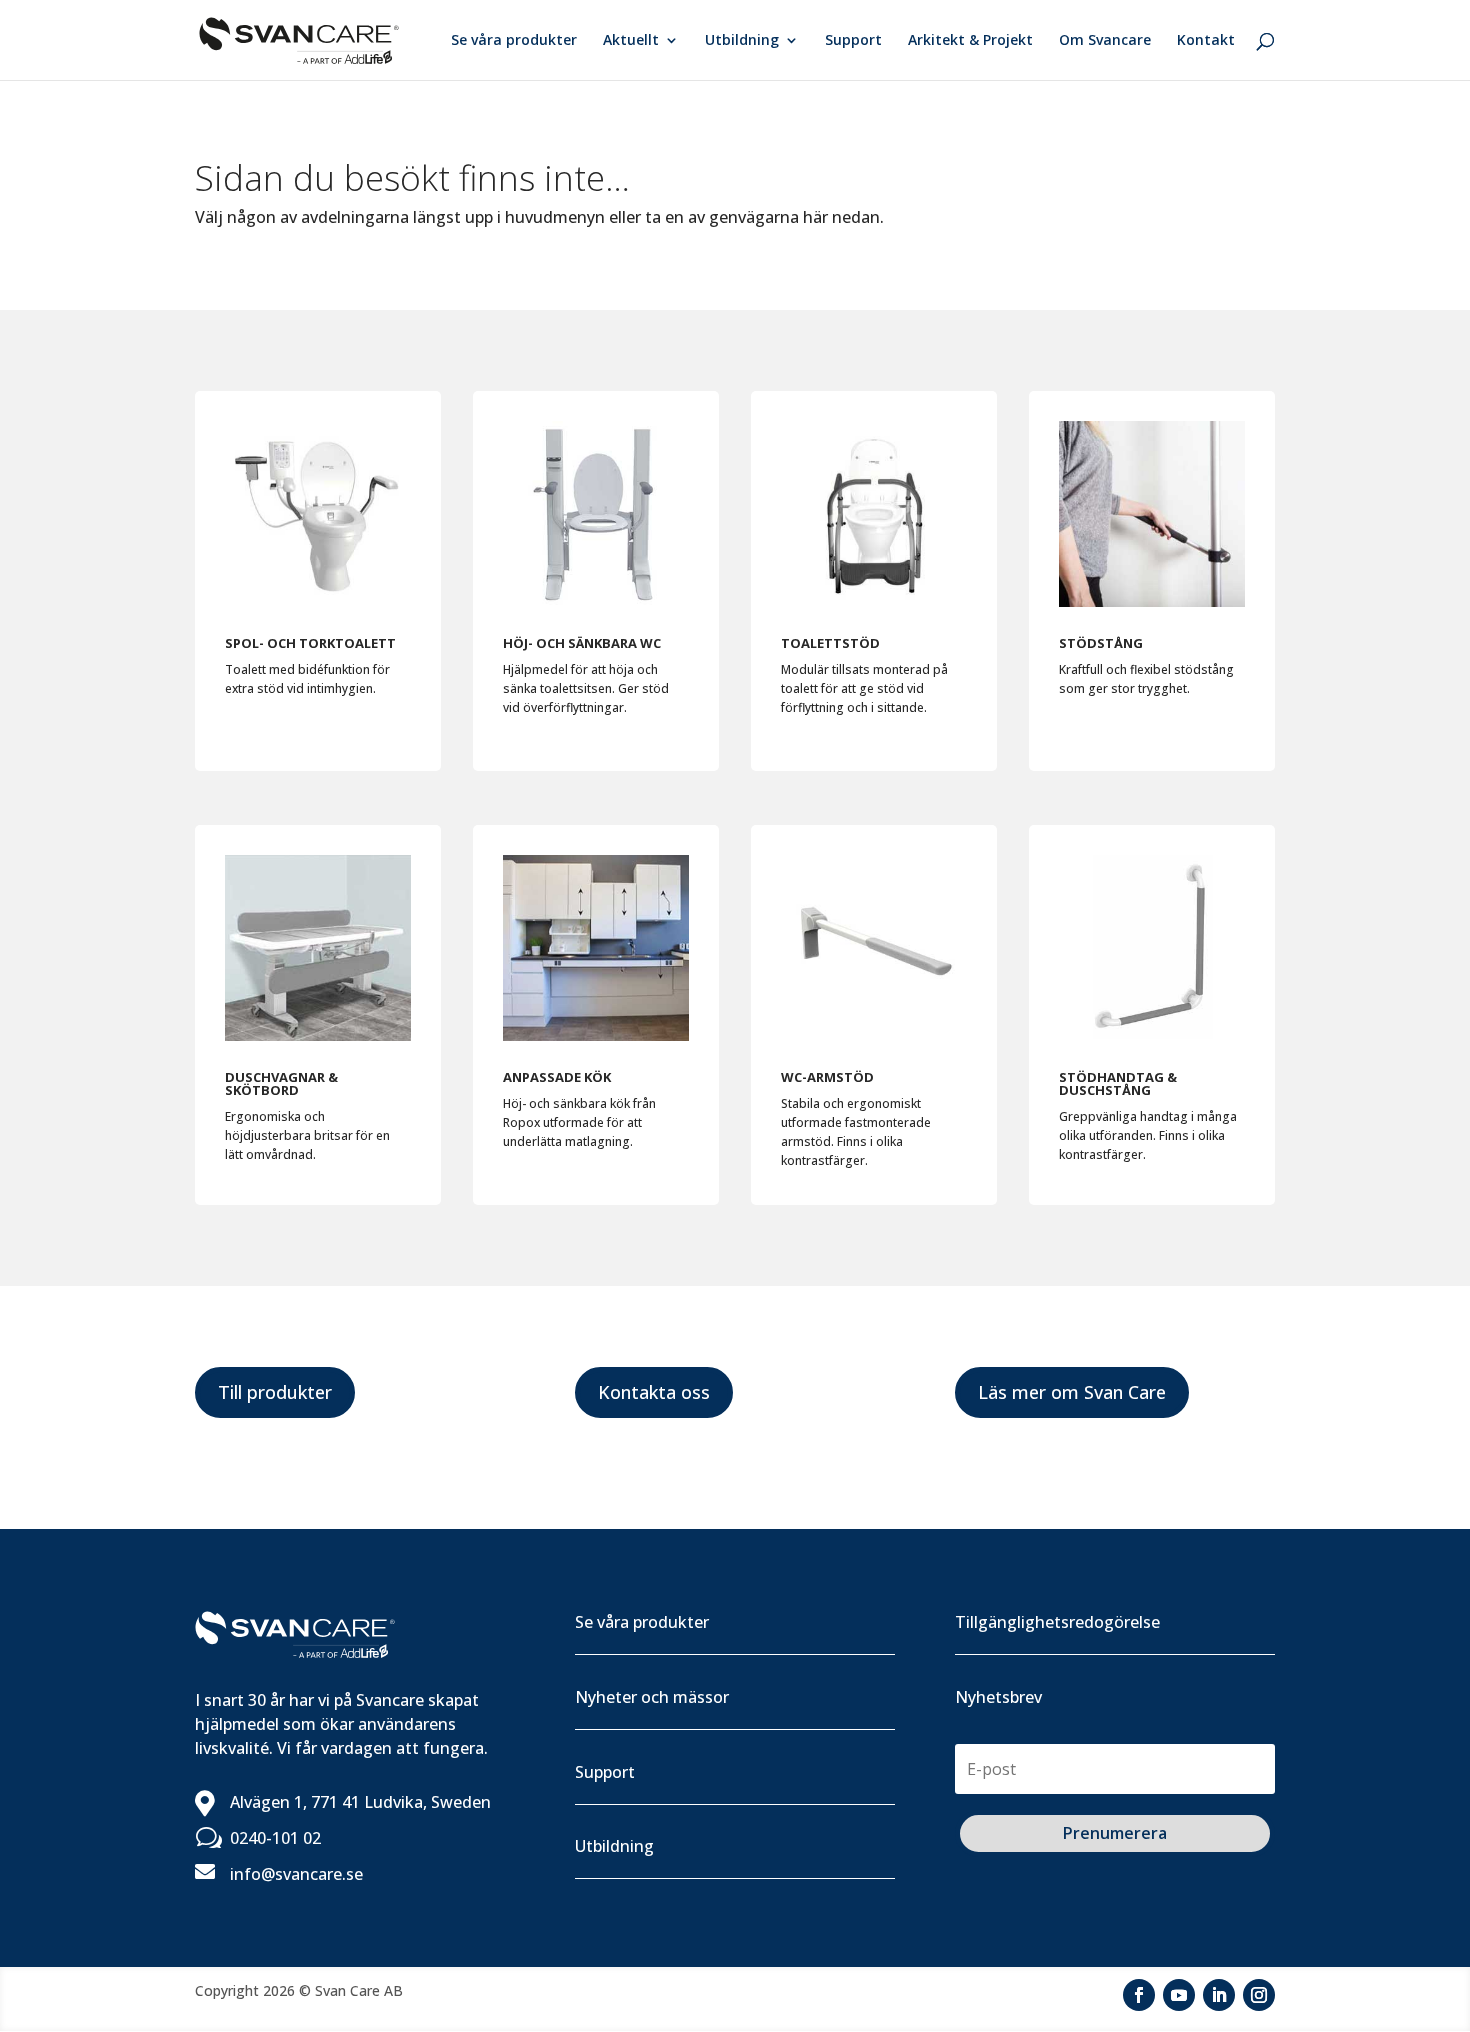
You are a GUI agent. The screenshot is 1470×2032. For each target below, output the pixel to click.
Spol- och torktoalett (310, 643)
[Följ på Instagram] (1259, 1995)
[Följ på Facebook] (1139, 1995)
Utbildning (742, 41)
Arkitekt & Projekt (970, 41)
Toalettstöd (830, 643)
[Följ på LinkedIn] (1219, 1995)
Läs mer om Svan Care (1072, 1392)
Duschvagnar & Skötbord (281, 1083)
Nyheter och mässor (652, 1697)
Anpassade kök (557, 1077)
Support (853, 41)
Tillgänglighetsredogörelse (1057, 1622)
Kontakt (1206, 41)
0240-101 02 (275, 1838)
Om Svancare (1105, 41)
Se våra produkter (514, 41)
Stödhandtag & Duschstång (1118, 1083)
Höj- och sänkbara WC (582, 643)
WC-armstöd (827, 1077)
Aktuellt (631, 41)
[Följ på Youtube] (1179, 1995)
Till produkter (275, 1392)
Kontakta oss (654, 1392)
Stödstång (1101, 643)
